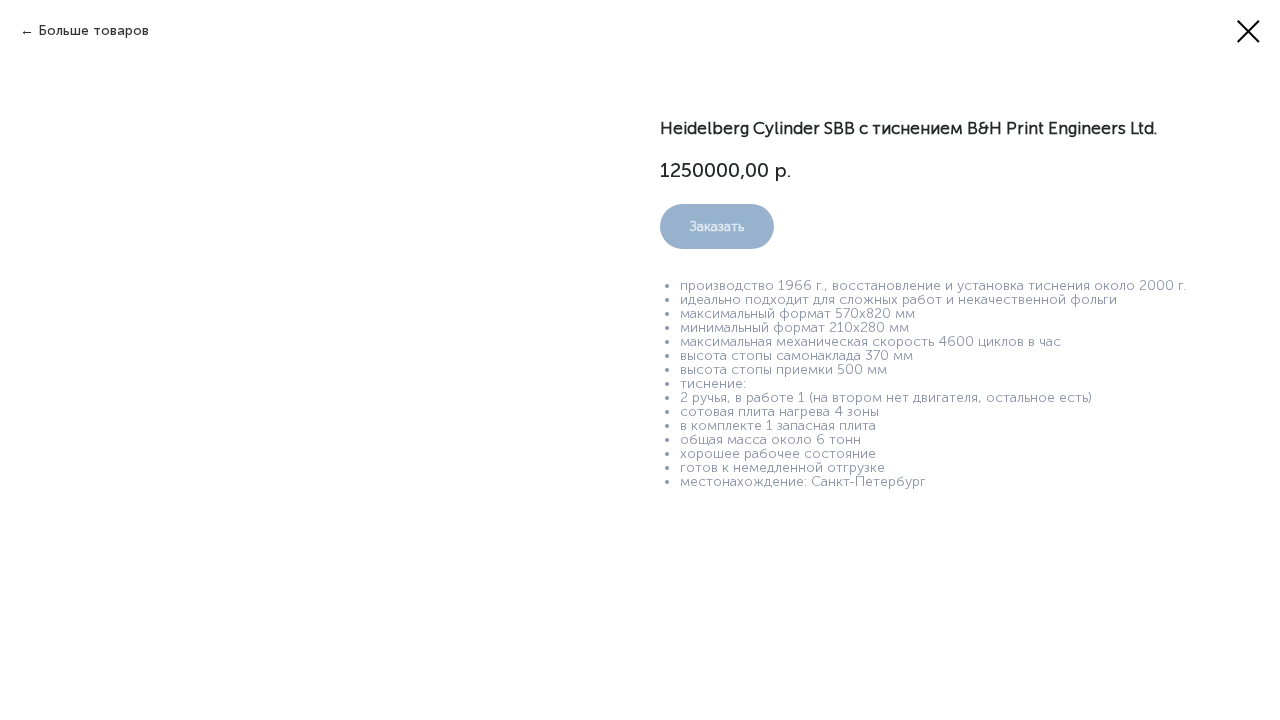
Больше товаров (93, 30)
